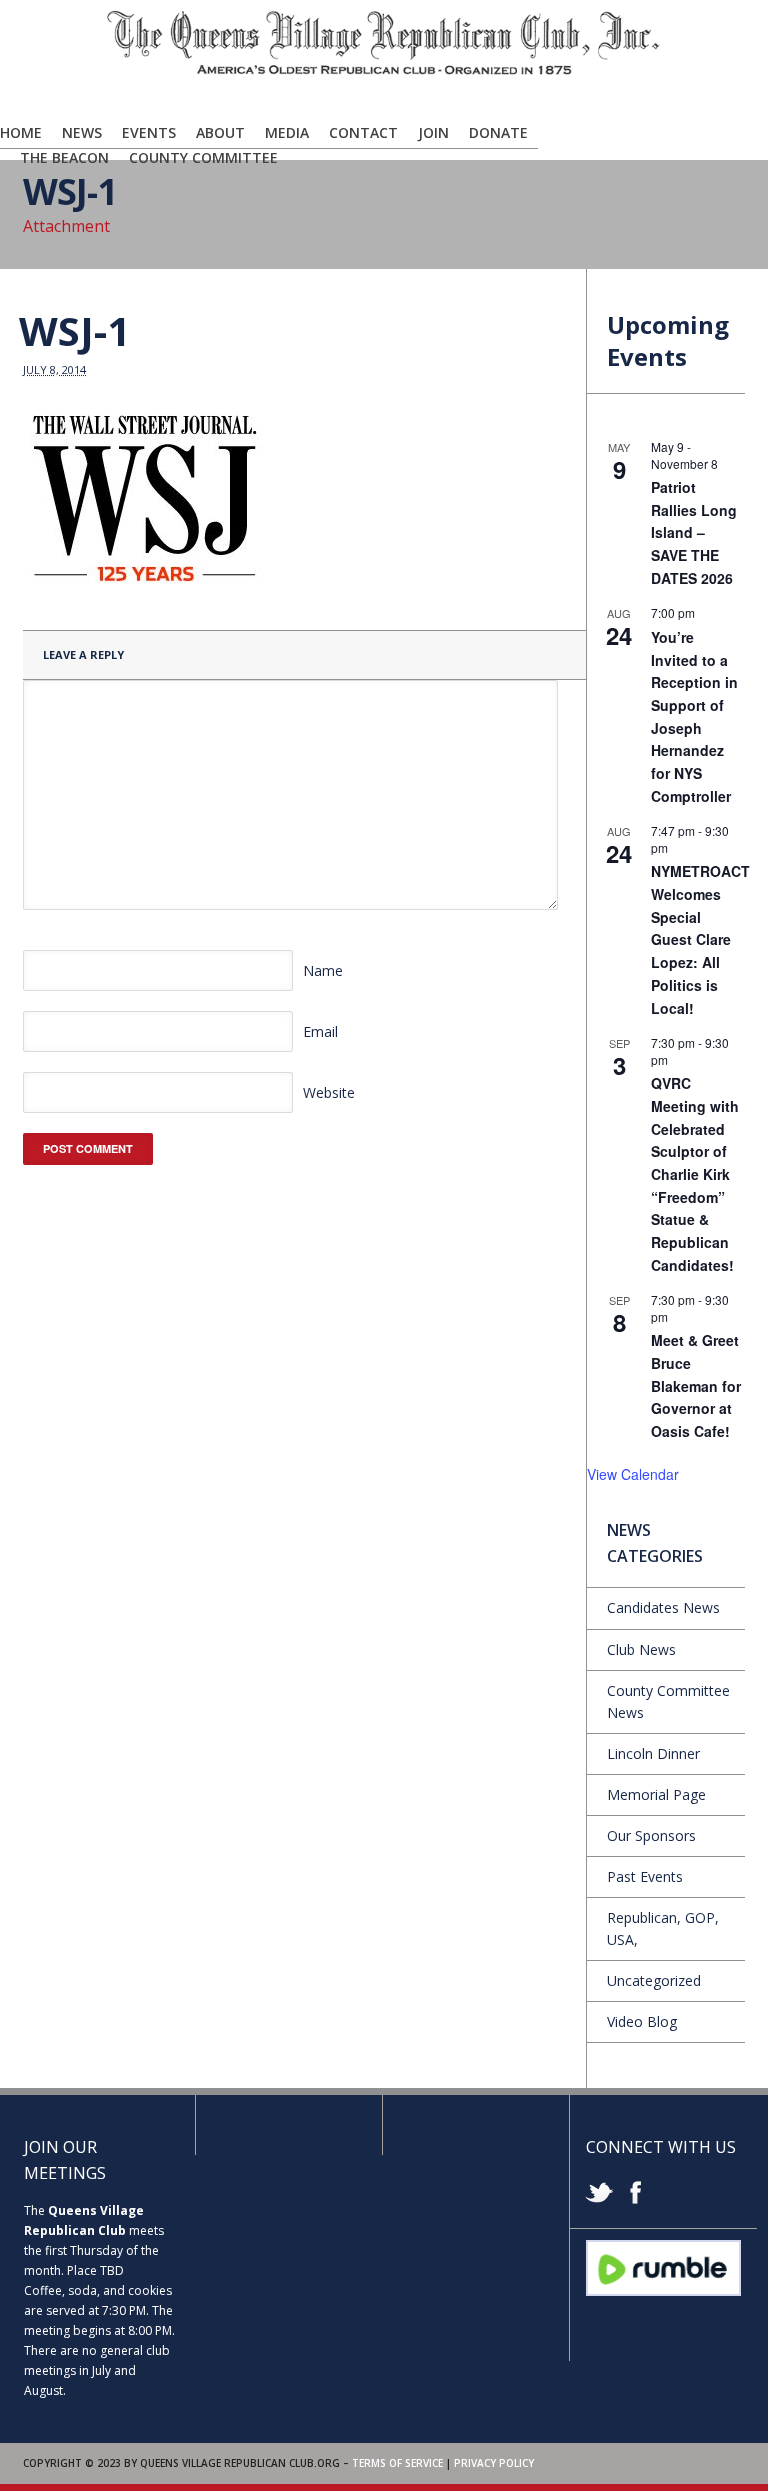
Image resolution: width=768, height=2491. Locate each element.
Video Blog (642, 2021)
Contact (363, 132)
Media (287, 132)
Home (21, 132)
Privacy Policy (494, 2463)
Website (329, 1092)
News (82, 132)
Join (433, 132)
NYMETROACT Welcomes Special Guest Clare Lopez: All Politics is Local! (700, 939)
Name (323, 970)
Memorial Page (656, 1794)
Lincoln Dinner (653, 1753)
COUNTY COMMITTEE (203, 157)
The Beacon (64, 157)
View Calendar (633, 1474)
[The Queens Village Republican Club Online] (384, 71)
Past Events (645, 1876)
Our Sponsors (651, 1835)
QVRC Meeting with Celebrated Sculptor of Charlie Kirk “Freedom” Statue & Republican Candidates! (695, 1173)
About (220, 132)
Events (149, 132)
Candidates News (663, 1607)
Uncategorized (654, 1980)
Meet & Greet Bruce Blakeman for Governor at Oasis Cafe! (696, 1385)
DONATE (498, 132)
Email (320, 1031)
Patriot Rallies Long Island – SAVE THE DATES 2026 (694, 532)
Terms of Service (397, 2463)
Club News (641, 1649)
